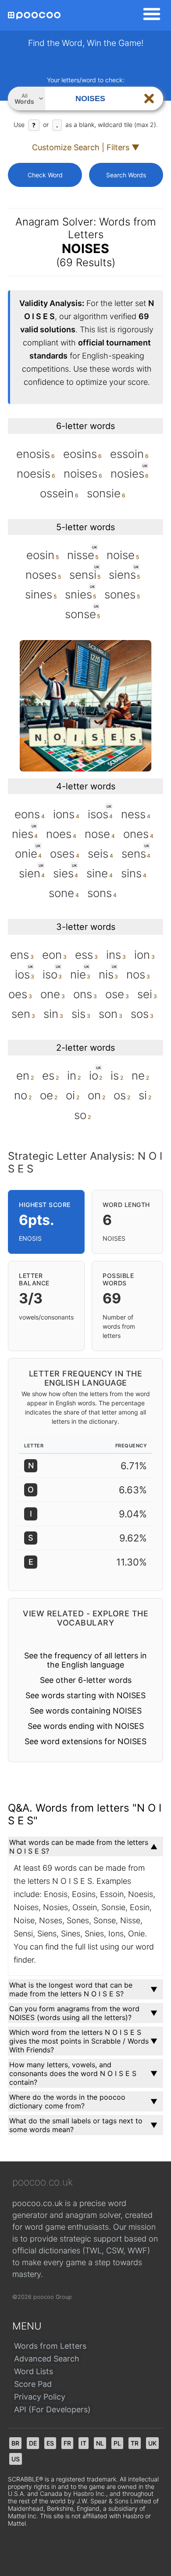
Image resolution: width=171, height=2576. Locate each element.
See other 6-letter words (86, 1680)
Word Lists (34, 2371)
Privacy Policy (40, 2397)
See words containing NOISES (86, 1711)
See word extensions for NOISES (85, 1741)
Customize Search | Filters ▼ (86, 147)
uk (152, 2443)
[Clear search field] (149, 99)
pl (117, 2443)
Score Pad (33, 2384)
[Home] (34, 16)
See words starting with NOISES (85, 1695)
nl (100, 2443)
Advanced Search (47, 2359)
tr (135, 2443)
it (84, 2443)
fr (67, 2443)
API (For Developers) (52, 2409)
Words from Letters (50, 2346)
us (16, 2459)
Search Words (126, 175)
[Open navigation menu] (149, 15)
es (50, 2443)
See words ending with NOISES (86, 1726)
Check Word (45, 175)
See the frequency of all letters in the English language (85, 1660)
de (33, 2443)
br (15, 2443)
